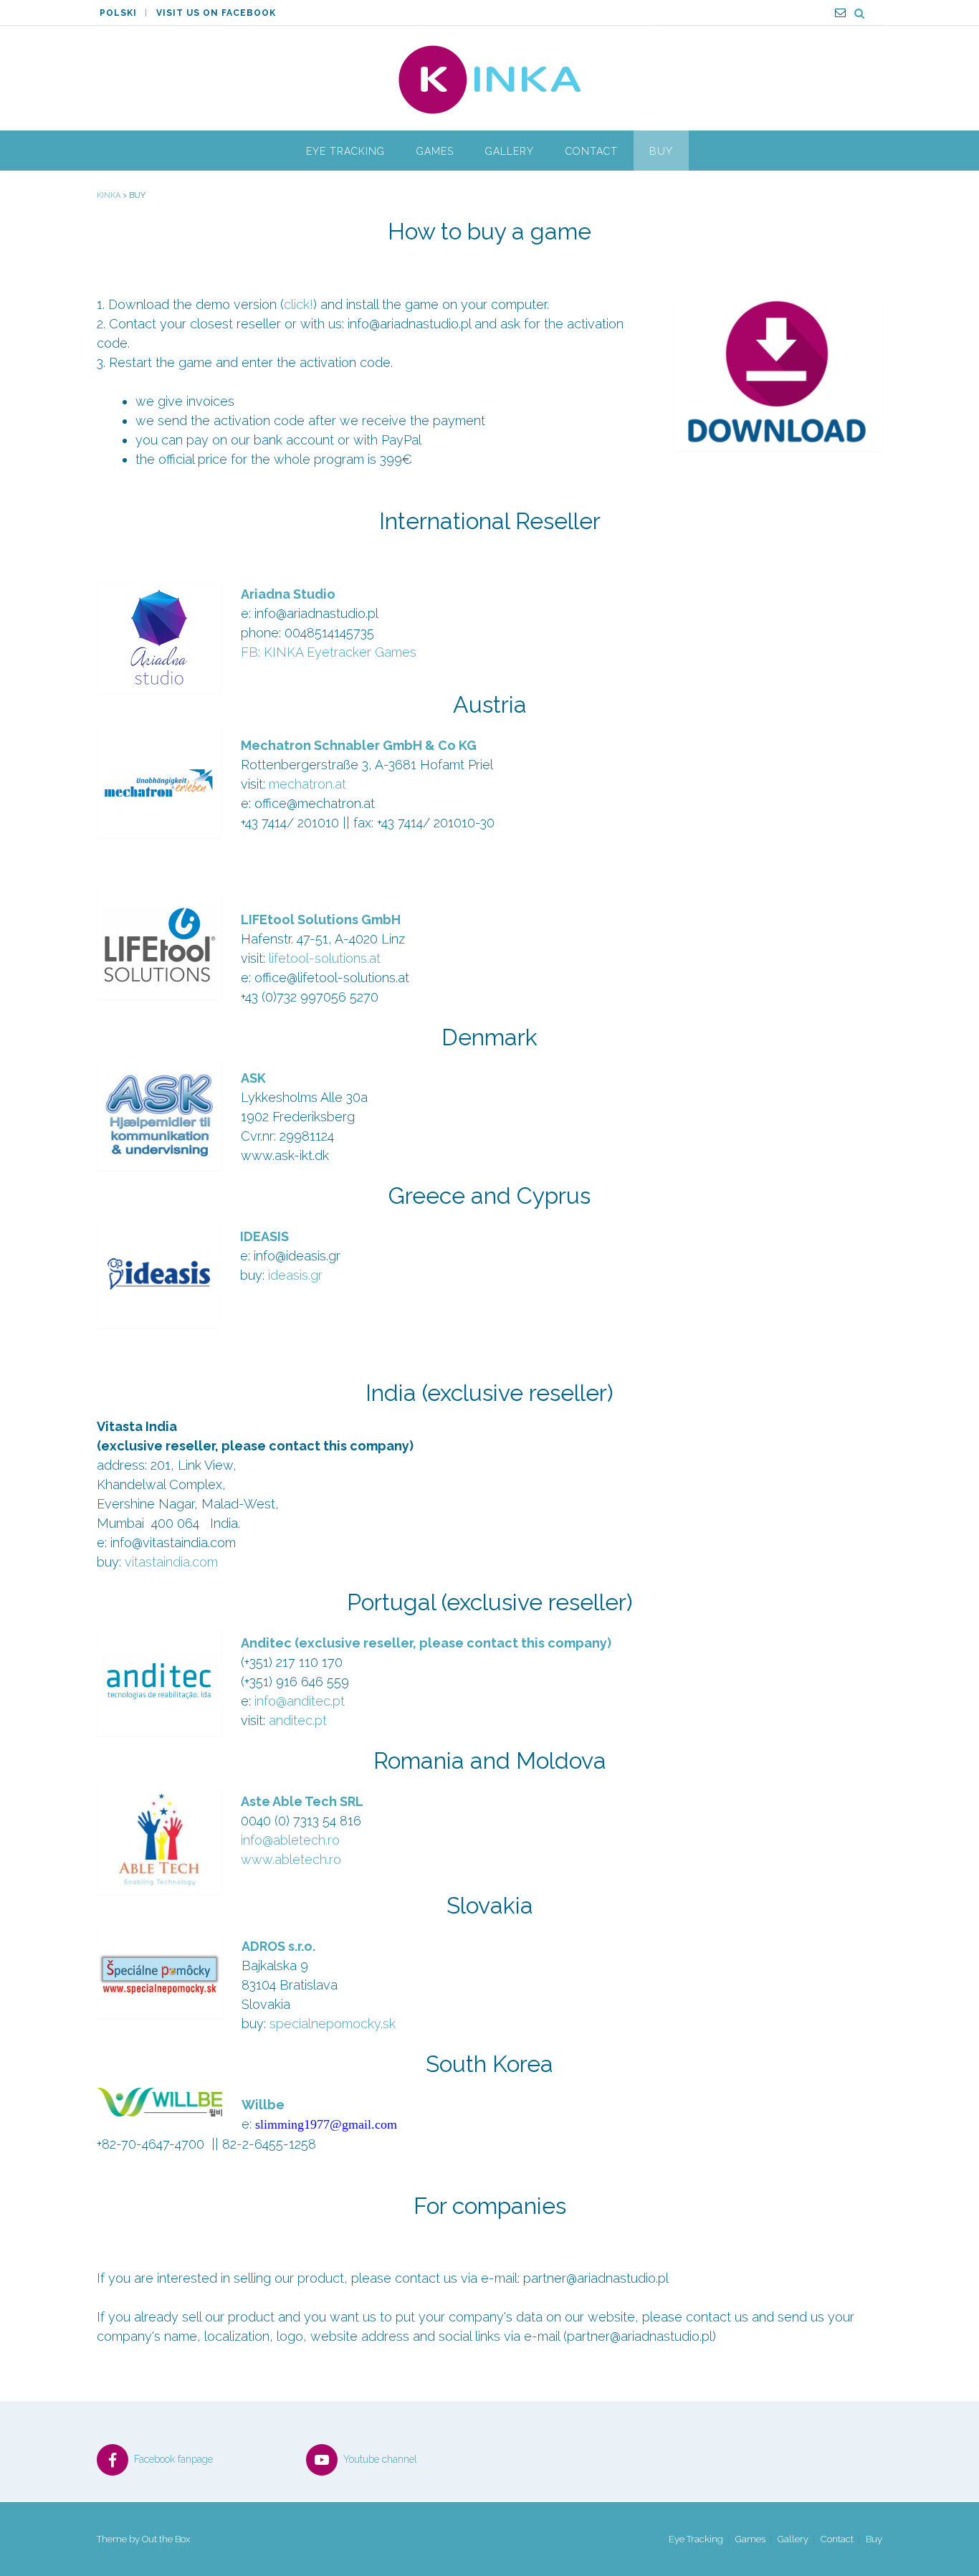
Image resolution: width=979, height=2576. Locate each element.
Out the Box (166, 2539)
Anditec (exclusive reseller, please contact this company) (426, 1643)
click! (299, 304)
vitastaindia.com (171, 1562)
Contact (592, 151)
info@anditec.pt (300, 1701)
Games (435, 151)
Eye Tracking (345, 151)
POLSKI (118, 13)
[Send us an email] (840, 13)
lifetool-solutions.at (325, 958)
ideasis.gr (295, 1275)
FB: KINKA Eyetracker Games (329, 652)
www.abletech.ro (291, 1859)
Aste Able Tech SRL (304, 1801)
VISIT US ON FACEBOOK (216, 13)
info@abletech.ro (290, 1840)
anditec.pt (298, 1720)
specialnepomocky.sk (333, 2024)
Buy (661, 151)
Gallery (510, 151)
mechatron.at (307, 784)
